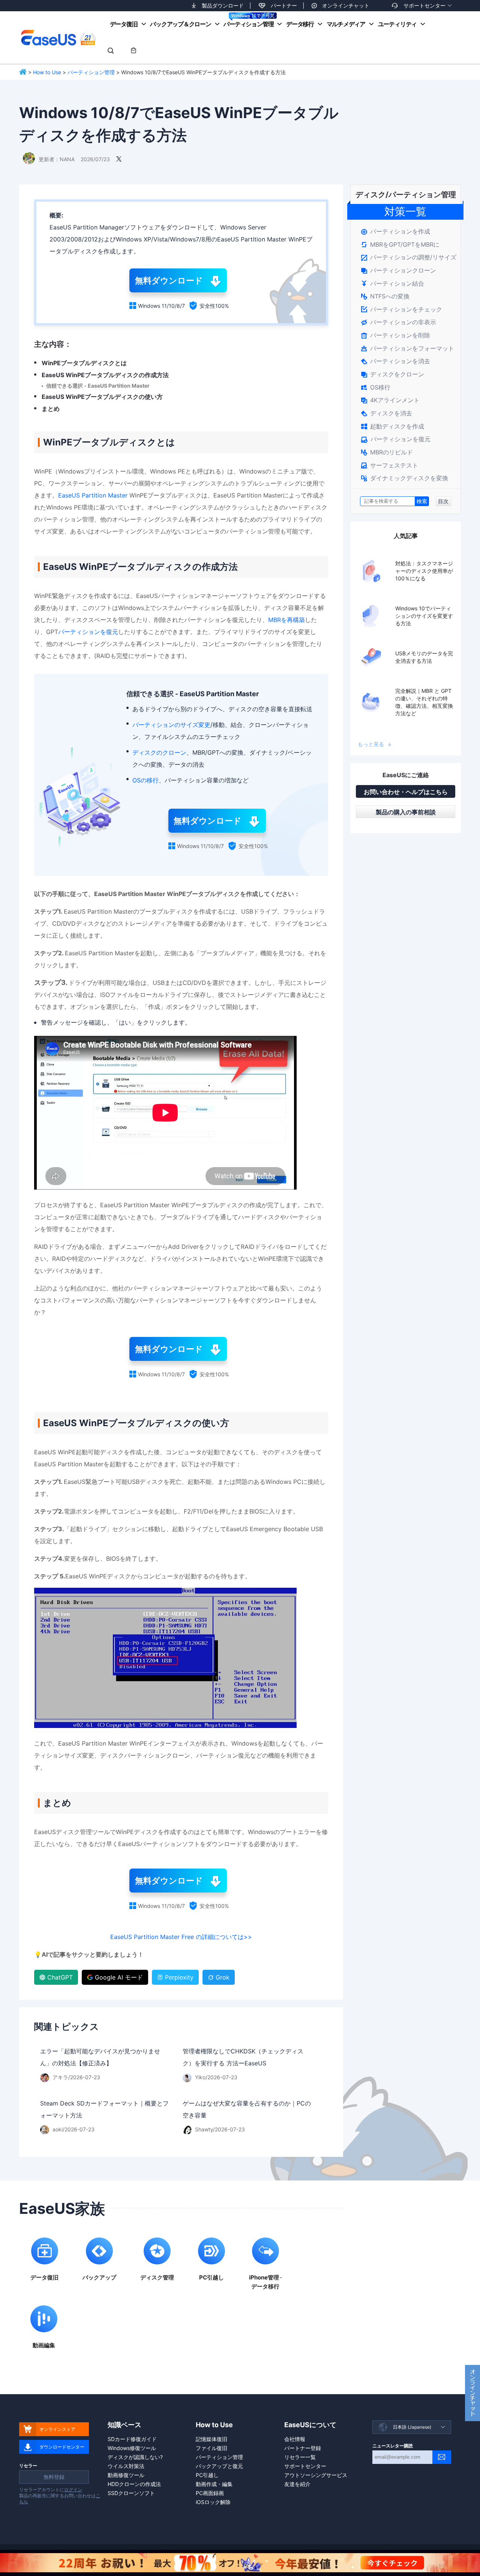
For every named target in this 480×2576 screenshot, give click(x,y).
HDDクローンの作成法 (134, 2484)
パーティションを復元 (88, 632)
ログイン (73, 2490)
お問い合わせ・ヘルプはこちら (406, 792)
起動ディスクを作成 (392, 426)
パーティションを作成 (395, 231)
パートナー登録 (303, 2448)
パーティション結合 (392, 283)
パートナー (284, 5)
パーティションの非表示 (398, 322)
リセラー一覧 (300, 2457)
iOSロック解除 (213, 2502)
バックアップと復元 (219, 2466)
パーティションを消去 (395, 361)
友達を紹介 (297, 2484)
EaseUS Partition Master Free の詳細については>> (181, 1937)
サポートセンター (424, 5)
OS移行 (376, 387)
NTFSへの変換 (385, 296)
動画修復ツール (126, 2475)
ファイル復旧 (211, 2448)
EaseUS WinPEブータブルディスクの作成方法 (105, 375)
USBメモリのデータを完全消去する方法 (424, 657)
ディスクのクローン (159, 752)
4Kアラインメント (390, 400)
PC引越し (207, 2475)
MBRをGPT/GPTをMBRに (400, 244)
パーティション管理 (248, 24)
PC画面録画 (210, 2493)
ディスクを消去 (386, 413)
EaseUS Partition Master (93, 495)
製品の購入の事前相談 (406, 812)
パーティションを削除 (395, 335)
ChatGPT (60, 1977)
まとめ (51, 409)
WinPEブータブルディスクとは (84, 363)
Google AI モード (119, 1977)
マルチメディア (346, 24)
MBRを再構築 (286, 620)
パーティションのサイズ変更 (171, 725)
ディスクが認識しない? (135, 2457)
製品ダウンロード (223, 5)
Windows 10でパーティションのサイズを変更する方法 (424, 616)
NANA (67, 159)
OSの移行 (145, 780)
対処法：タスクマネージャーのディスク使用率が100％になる (424, 571)
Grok (223, 1977)
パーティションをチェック (401, 309)
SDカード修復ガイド (132, 2439)
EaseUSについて (310, 2425)
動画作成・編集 (214, 2484)
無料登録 (54, 2477)
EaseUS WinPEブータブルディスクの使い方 (102, 397)
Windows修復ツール (132, 2448)
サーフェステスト (389, 465)
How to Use (47, 72)
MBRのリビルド (387, 452)
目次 (443, 501)
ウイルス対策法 (126, 2466)
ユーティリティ (397, 24)
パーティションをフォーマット (407, 348)
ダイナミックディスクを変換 (404, 478)
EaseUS (58, 37)
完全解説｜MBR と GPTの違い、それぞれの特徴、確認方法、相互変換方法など (424, 702)
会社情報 (295, 2439)
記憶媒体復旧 (211, 2439)
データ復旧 (124, 24)
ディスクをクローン (392, 374)
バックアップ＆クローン (180, 24)
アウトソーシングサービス (316, 2475)
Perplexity (179, 1977)
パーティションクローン (398, 270)
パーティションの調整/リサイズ (409, 257)
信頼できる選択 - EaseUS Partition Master (98, 386)
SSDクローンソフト (131, 2493)
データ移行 (300, 24)
